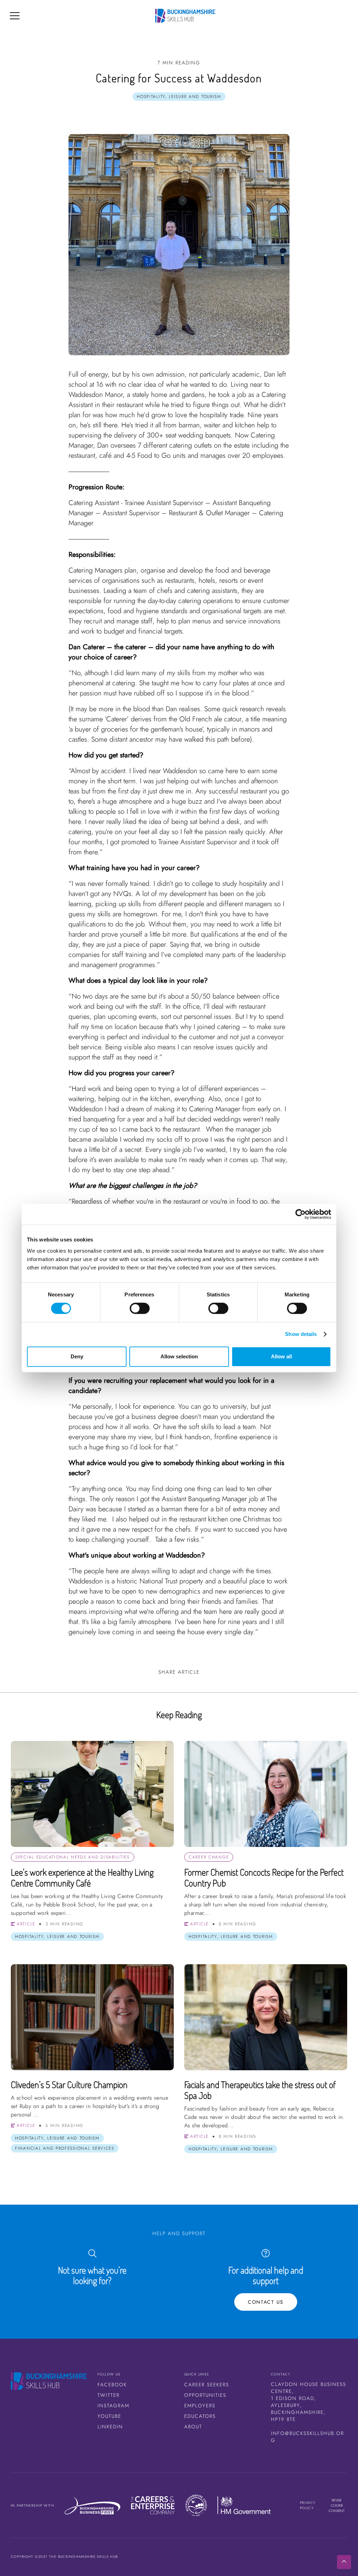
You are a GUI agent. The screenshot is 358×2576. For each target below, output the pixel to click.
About (193, 2427)
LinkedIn (110, 2427)
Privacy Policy (308, 2505)
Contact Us (266, 2302)
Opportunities (205, 2395)
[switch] (140, 1308)
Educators (200, 2416)
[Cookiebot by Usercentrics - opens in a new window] (300, 1214)
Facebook (112, 2385)
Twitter (109, 2395)
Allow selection (179, 1356)
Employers (200, 2406)
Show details (301, 1334)
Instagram (113, 2406)
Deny (77, 1356)
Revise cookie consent (337, 2505)
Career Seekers (207, 2385)
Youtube (109, 2416)
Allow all (281, 1356)
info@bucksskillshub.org (307, 2437)
